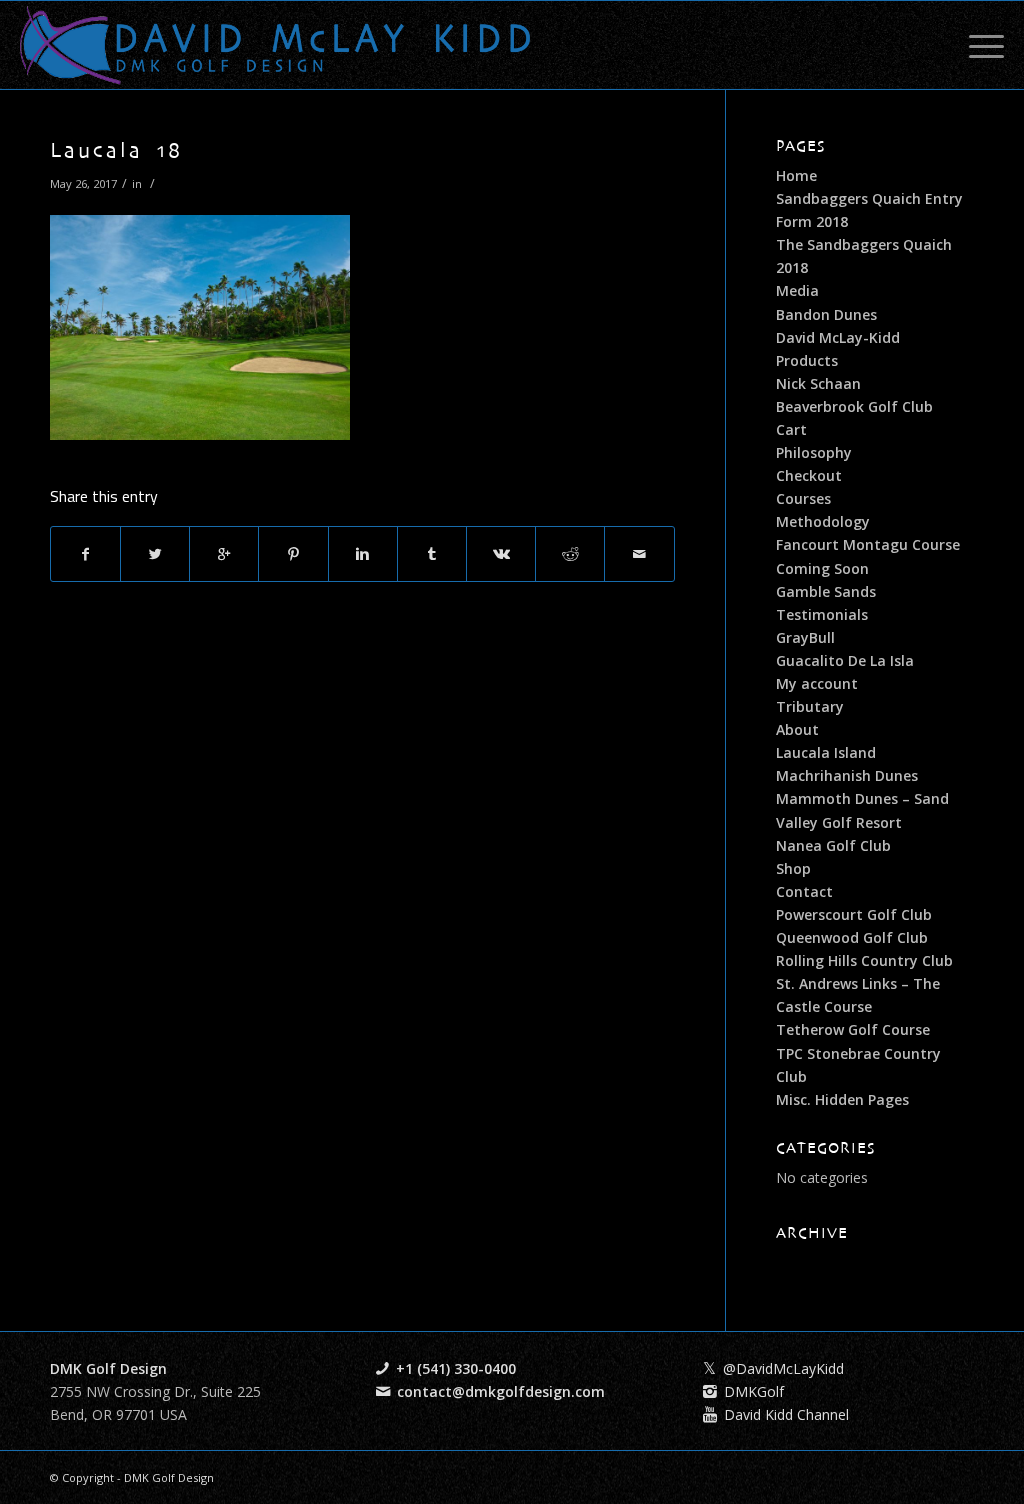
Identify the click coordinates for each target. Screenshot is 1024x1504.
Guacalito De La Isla (845, 660)
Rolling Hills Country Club (864, 960)
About (797, 729)
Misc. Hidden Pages (842, 1099)
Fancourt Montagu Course (868, 544)
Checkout (809, 475)
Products (807, 360)
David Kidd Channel (786, 1414)
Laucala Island (826, 752)
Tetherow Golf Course (853, 1029)
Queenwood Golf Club (852, 937)
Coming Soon (822, 568)
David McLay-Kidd (838, 337)
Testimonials (822, 614)
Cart (791, 429)
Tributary (810, 706)
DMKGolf (754, 1391)
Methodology (823, 521)
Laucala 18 (116, 152)
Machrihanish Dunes (847, 775)
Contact (804, 891)
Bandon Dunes (826, 314)
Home (796, 175)
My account (817, 683)
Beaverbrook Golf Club (854, 406)
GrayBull (805, 637)
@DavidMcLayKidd (783, 1368)
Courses (803, 498)
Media (797, 290)
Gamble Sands (826, 591)
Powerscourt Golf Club (854, 914)
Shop (793, 868)
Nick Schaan (818, 383)
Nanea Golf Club (833, 845)
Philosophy (814, 452)
